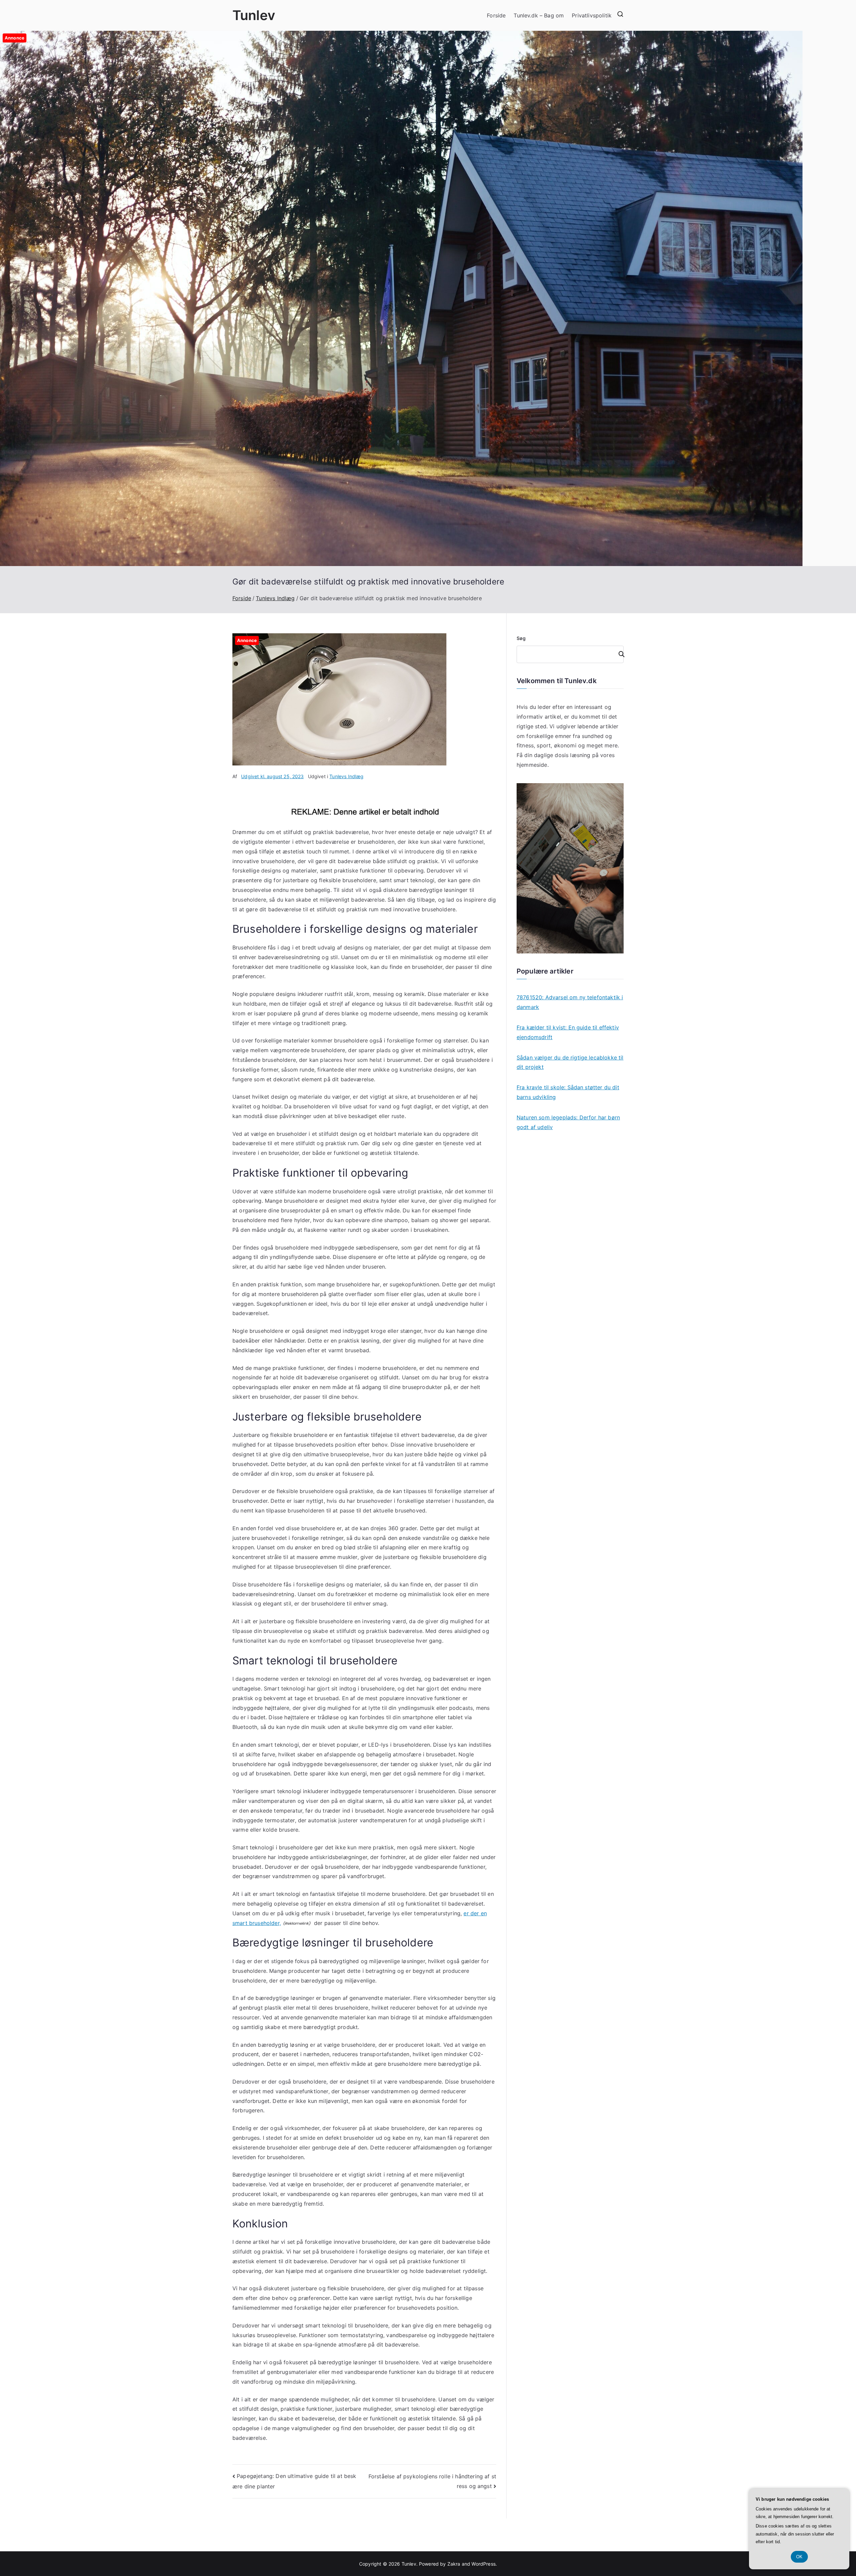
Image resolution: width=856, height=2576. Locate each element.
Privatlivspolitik (592, 15)
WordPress (483, 2564)
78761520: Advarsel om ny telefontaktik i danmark (570, 1002)
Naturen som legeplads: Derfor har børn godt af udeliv (568, 1122)
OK (799, 2557)
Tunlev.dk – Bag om (539, 15)
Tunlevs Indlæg (346, 776)
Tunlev (254, 15)
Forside (496, 15)
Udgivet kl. (272, 776)
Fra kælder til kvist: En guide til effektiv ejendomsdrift (568, 1032)
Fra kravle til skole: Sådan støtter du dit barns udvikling (568, 1092)
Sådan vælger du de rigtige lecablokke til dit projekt (570, 1062)
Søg (521, 638)
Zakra (454, 2564)
